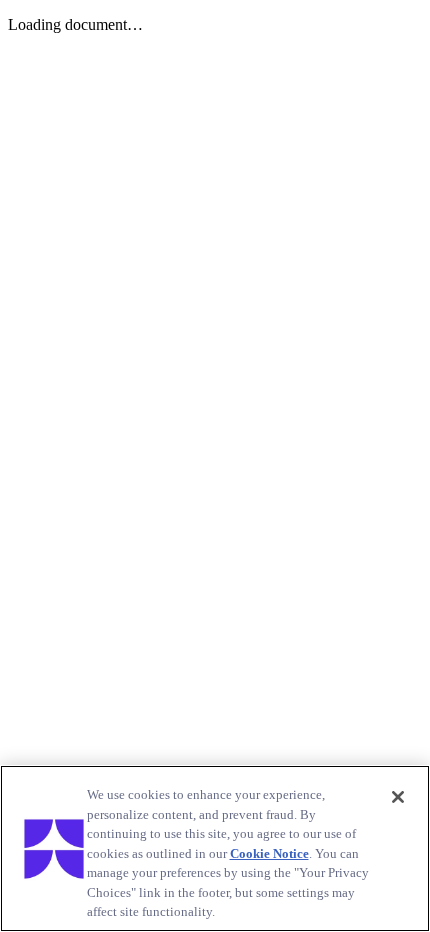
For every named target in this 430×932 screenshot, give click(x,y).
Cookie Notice (269, 853)
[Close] (398, 797)
